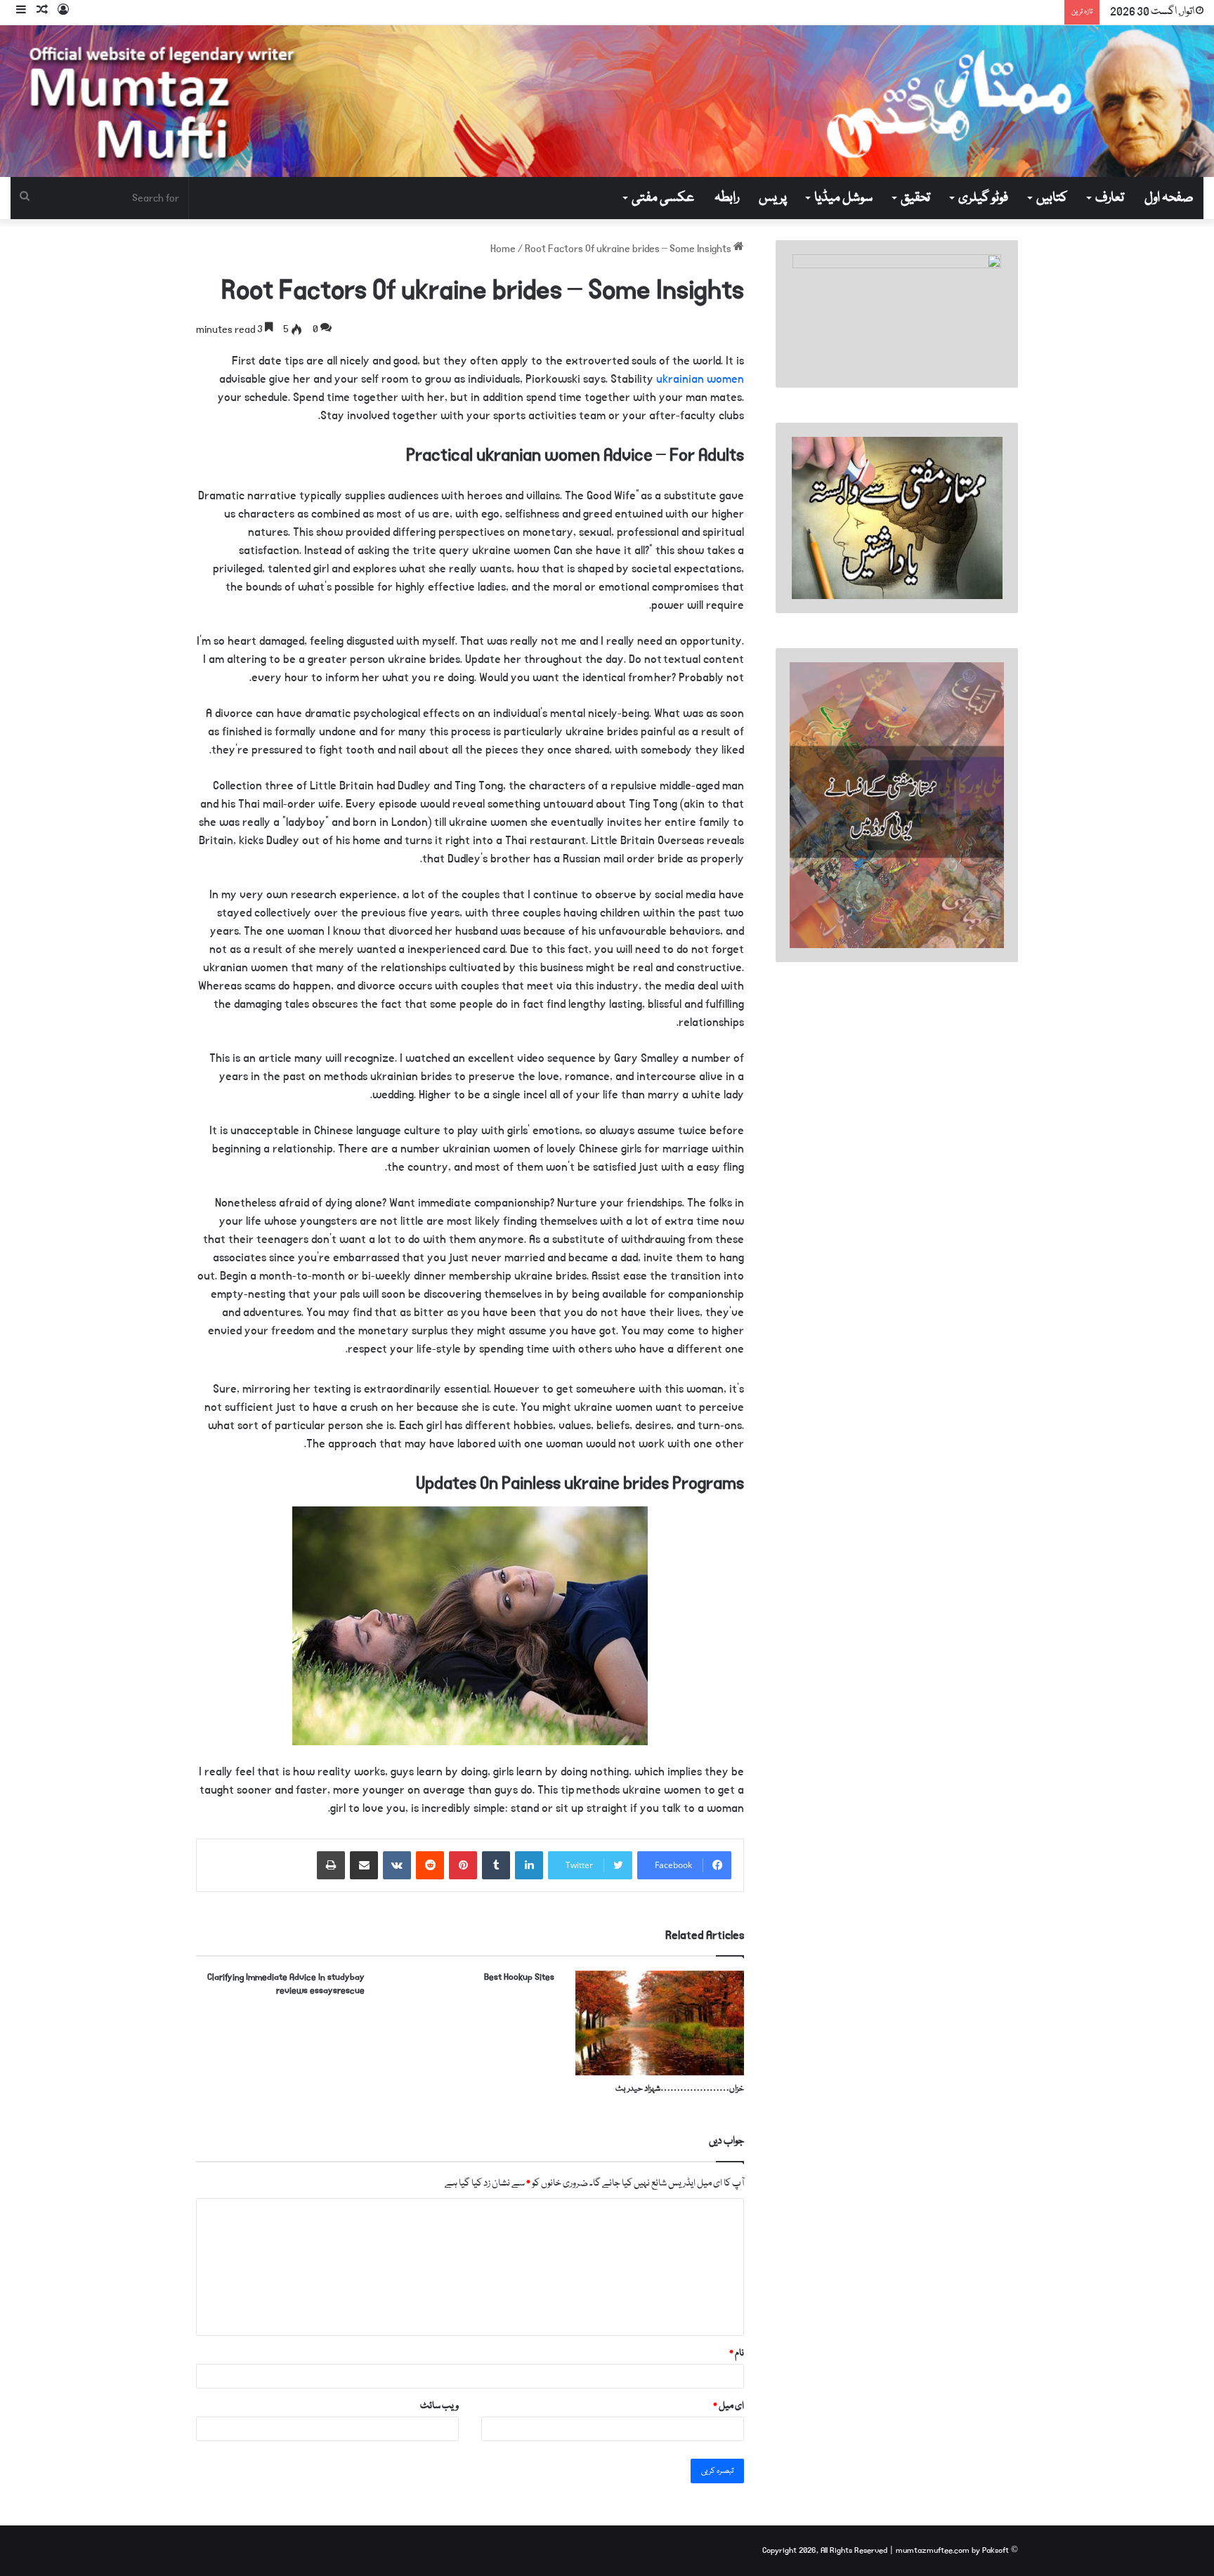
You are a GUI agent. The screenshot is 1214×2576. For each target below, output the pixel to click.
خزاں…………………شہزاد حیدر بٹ (680, 2089)
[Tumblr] (496, 1865)
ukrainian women (700, 379)
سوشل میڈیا (843, 198)
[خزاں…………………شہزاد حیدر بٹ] (660, 2023)
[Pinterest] (463, 1865)
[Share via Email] (364, 1865)
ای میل (729, 2406)
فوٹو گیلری (983, 198)
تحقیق (915, 198)
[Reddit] (430, 1865)
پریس (773, 198)
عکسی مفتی (663, 198)
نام (737, 2353)
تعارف (1110, 198)
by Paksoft (990, 2550)
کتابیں (1052, 198)
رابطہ (727, 198)
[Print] (331, 1865)
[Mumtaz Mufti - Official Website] (607, 101)
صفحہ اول (1169, 198)
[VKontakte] (397, 1865)
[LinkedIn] (529, 1865)
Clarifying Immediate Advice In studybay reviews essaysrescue (286, 1984)
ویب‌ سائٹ (439, 2406)
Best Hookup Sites (519, 1977)
